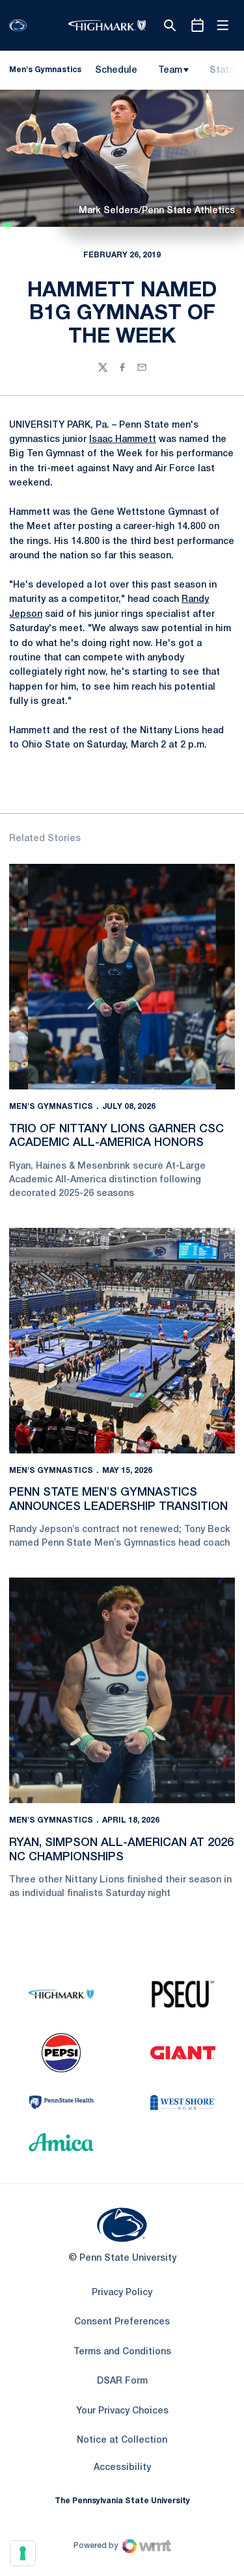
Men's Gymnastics (51, 1107)
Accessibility (122, 2467)
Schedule (116, 71)
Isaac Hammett (123, 440)
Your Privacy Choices (122, 2411)
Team (170, 71)
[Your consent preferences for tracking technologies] (23, 2553)
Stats (222, 71)
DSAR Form (122, 2381)
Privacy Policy (122, 2293)
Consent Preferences (122, 2322)
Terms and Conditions (122, 2352)
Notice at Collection (122, 2440)
